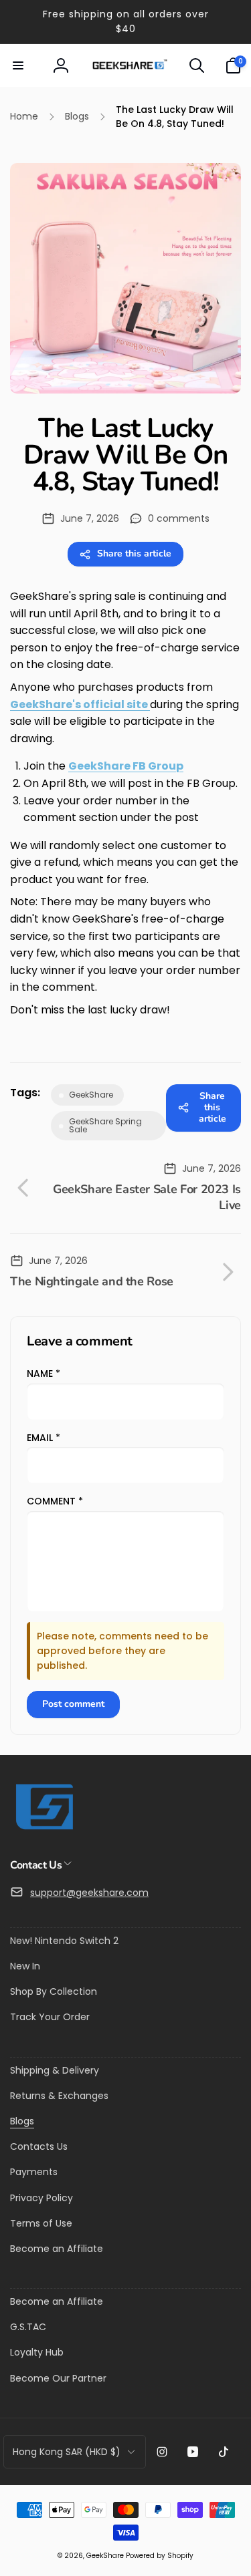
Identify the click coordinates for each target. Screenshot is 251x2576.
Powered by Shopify (160, 2556)
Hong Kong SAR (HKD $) (67, 2452)
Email (44, 1438)
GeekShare (105, 2556)
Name (44, 1374)
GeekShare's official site (80, 704)
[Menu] (18, 65)
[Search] (197, 65)
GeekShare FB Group (126, 766)
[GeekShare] (44, 1829)
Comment (55, 1501)
